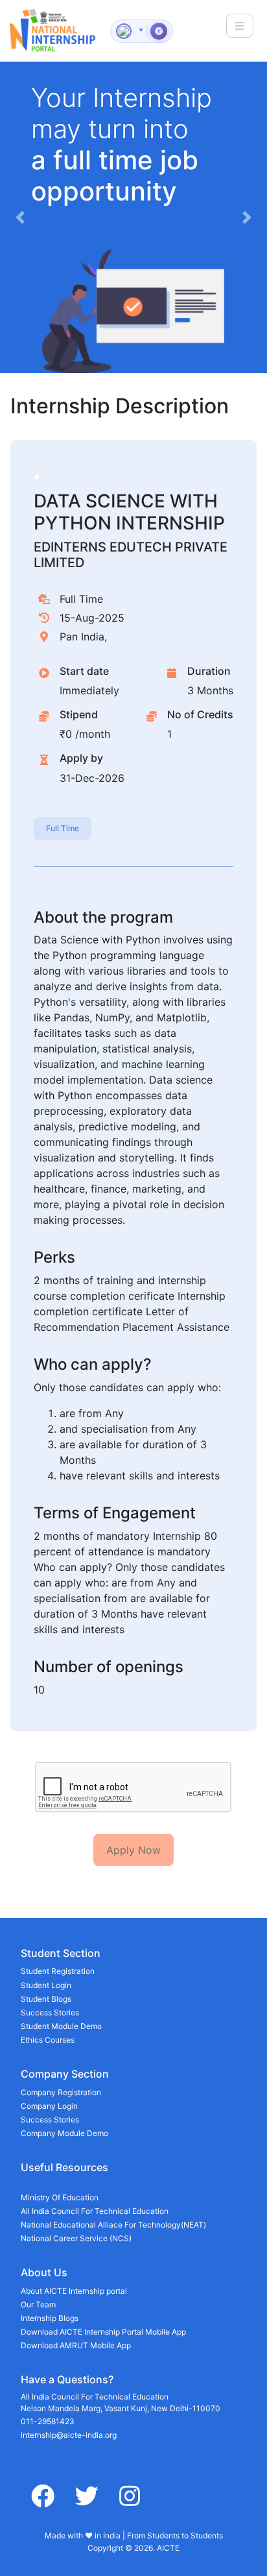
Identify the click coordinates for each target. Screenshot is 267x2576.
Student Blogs (46, 1999)
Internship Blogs (50, 2318)
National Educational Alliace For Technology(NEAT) (113, 2225)
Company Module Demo (64, 2133)
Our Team (38, 2304)
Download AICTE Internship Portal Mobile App (103, 2332)
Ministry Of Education (60, 2197)
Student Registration (58, 1971)
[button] (20, 217)
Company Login (49, 2106)
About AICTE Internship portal (74, 2291)
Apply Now (133, 1850)
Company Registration (61, 2092)
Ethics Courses (48, 2040)
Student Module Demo (61, 2026)
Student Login (46, 1985)
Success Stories (50, 2012)
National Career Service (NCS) (76, 2238)
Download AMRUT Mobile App (76, 2345)
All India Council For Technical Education (95, 2211)
